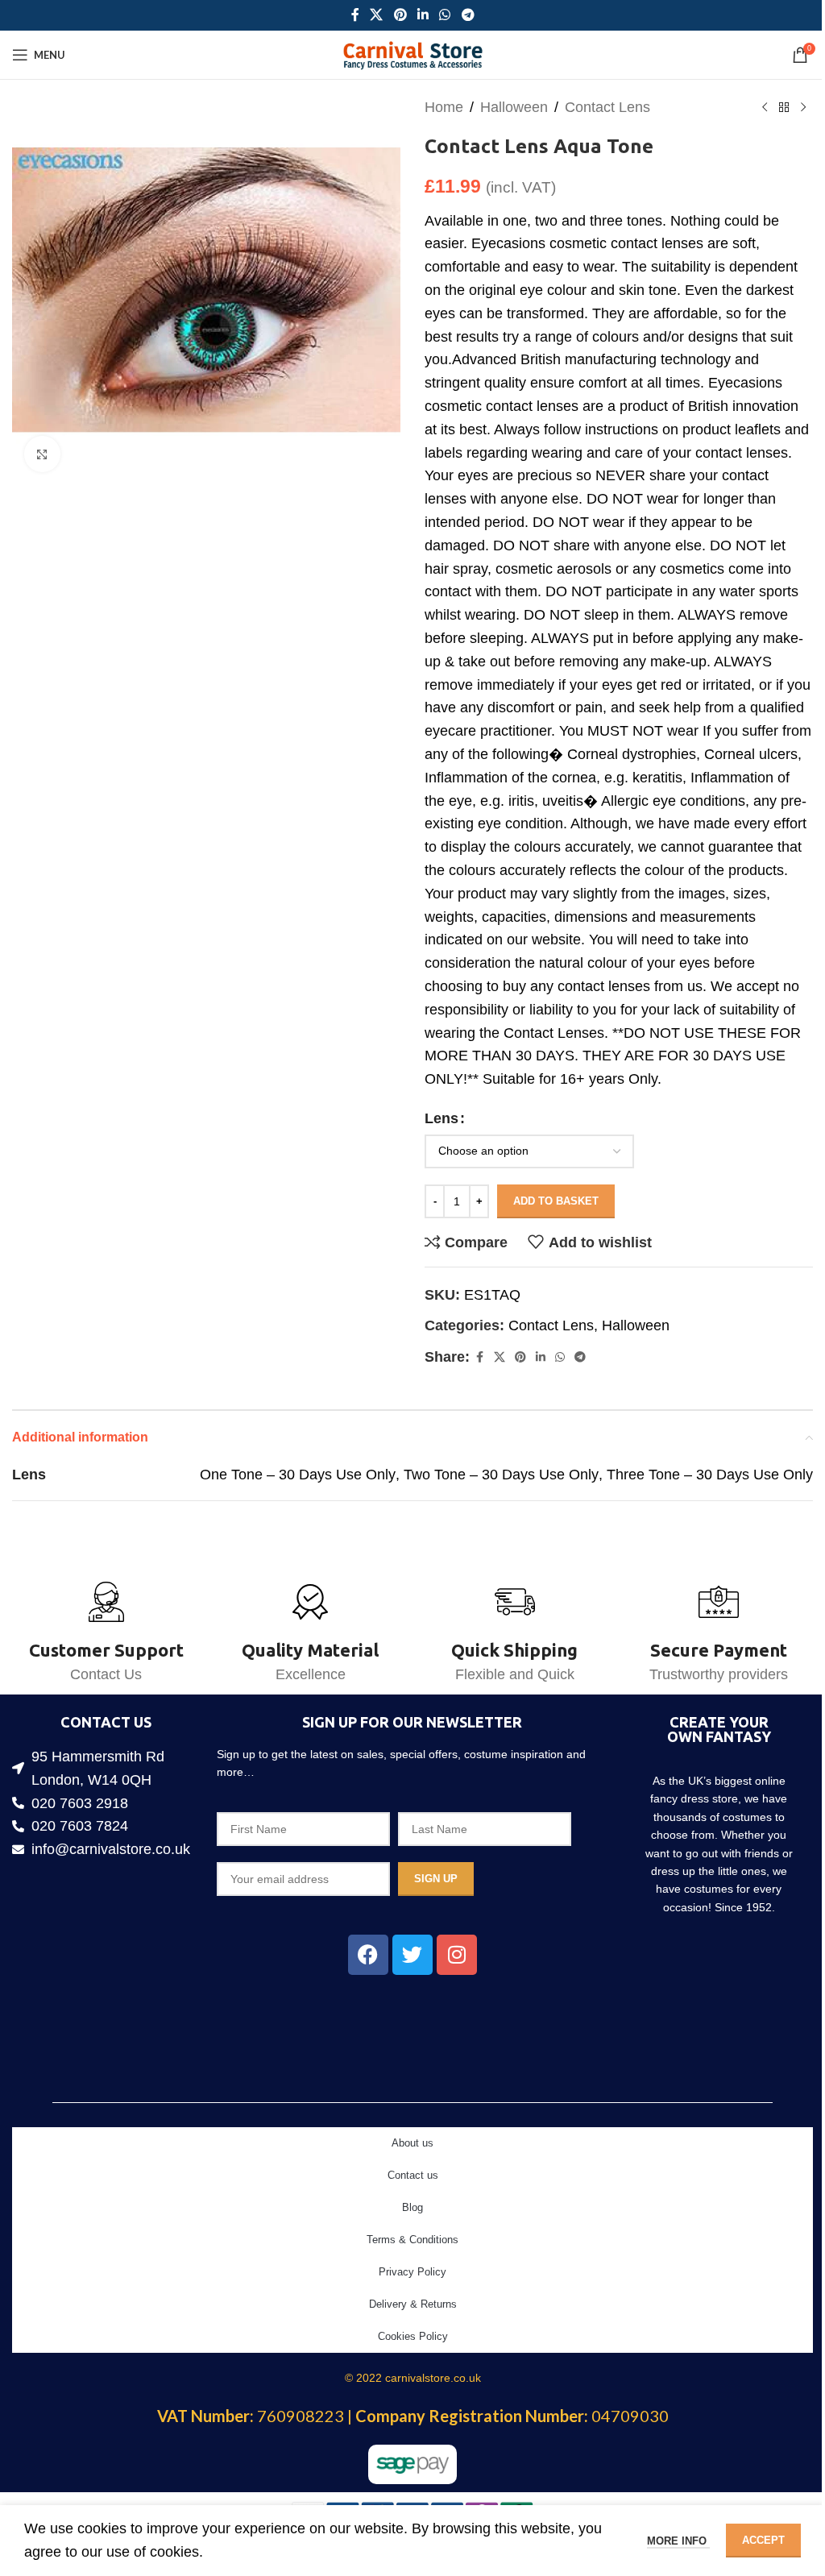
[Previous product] (765, 107)
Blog (412, 2207)
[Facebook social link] (355, 15)
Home (444, 107)
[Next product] (803, 107)
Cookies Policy (413, 2336)
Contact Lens (607, 107)
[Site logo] (413, 54)
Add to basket (556, 1201)
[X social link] (377, 15)
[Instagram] (457, 1955)
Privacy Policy (412, 2272)
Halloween (514, 107)
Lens (442, 1118)
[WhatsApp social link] (445, 15)
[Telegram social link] (468, 15)
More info (678, 2541)
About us (412, 2143)
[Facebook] (368, 1955)
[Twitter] (412, 1955)
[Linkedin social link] (423, 15)
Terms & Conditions (412, 2240)
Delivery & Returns (413, 2304)
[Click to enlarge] (42, 454)
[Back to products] (784, 107)
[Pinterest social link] (400, 15)
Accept (763, 2540)
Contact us (413, 2175)
